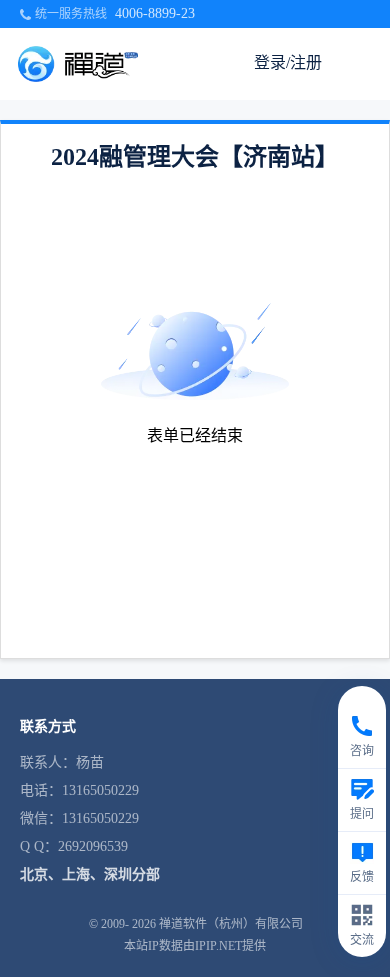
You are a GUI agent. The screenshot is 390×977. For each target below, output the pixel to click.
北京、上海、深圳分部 (90, 874)
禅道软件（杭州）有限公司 (231, 924)
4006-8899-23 (155, 13)
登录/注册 (288, 62)
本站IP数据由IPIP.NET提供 (195, 946)
